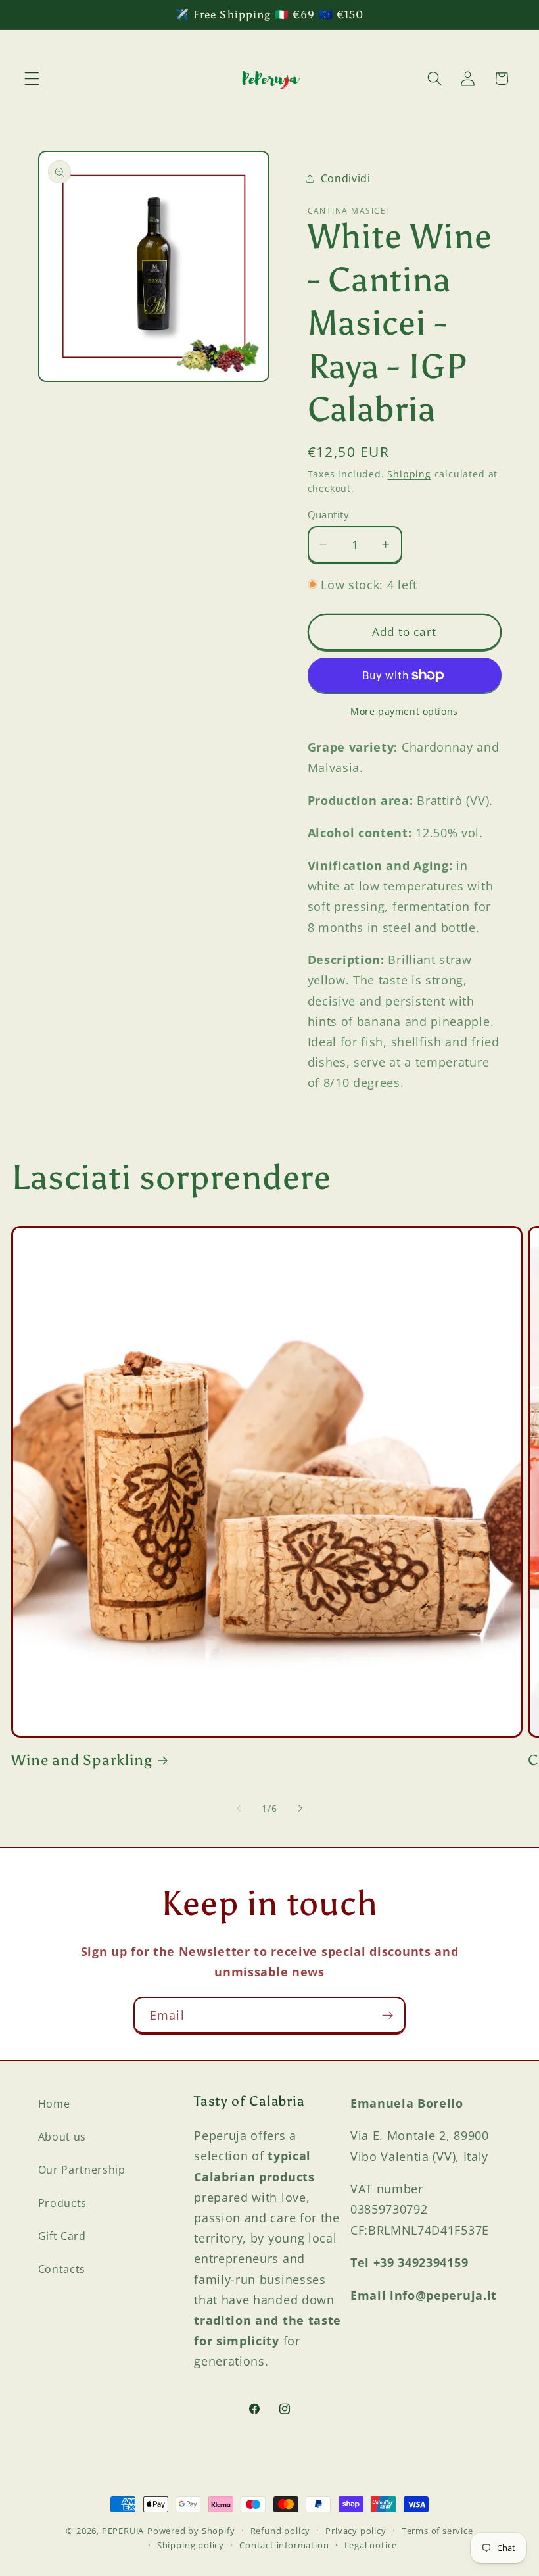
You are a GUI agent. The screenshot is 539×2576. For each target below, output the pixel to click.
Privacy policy (356, 2531)
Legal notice (371, 2545)
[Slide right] (300, 1809)
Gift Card (62, 2236)
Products (63, 2203)
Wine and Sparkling (82, 1760)
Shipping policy (191, 2545)
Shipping (409, 474)
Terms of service (437, 2531)
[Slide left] (239, 1809)
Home (54, 2104)
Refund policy (280, 2531)
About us (62, 2137)
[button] (32, 79)
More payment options (404, 711)
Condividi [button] (346, 178)
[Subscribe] (387, 2015)
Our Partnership (82, 2170)
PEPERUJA (123, 2531)
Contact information (284, 2545)
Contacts (62, 2269)
